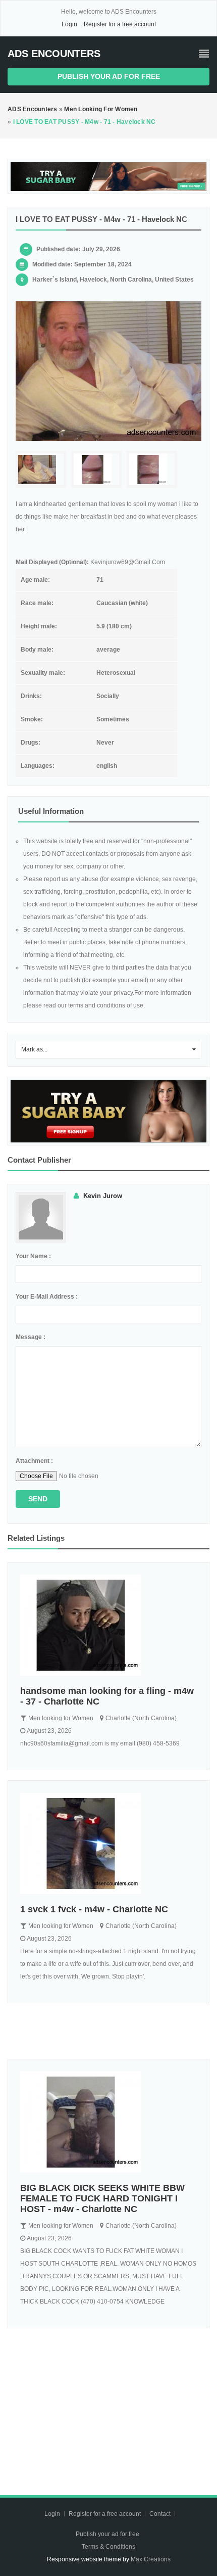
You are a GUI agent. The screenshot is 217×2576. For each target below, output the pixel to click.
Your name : (33, 1256)
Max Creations (151, 2559)
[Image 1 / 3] (108, 371)
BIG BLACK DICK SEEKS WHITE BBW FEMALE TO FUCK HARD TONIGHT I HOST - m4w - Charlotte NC (102, 2198)
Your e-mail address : (47, 1297)
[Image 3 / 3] (152, 469)
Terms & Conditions (108, 2547)
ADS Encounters (54, 54)
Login (69, 24)
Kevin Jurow (103, 1196)
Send (38, 1499)
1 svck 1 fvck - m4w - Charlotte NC (94, 1909)
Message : (31, 1337)
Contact (161, 2514)
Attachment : (34, 1461)
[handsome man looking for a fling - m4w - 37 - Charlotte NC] (108, 1625)
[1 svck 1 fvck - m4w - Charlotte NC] (108, 1844)
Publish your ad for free (109, 76)
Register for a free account (120, 24)
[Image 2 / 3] (96, 469)
